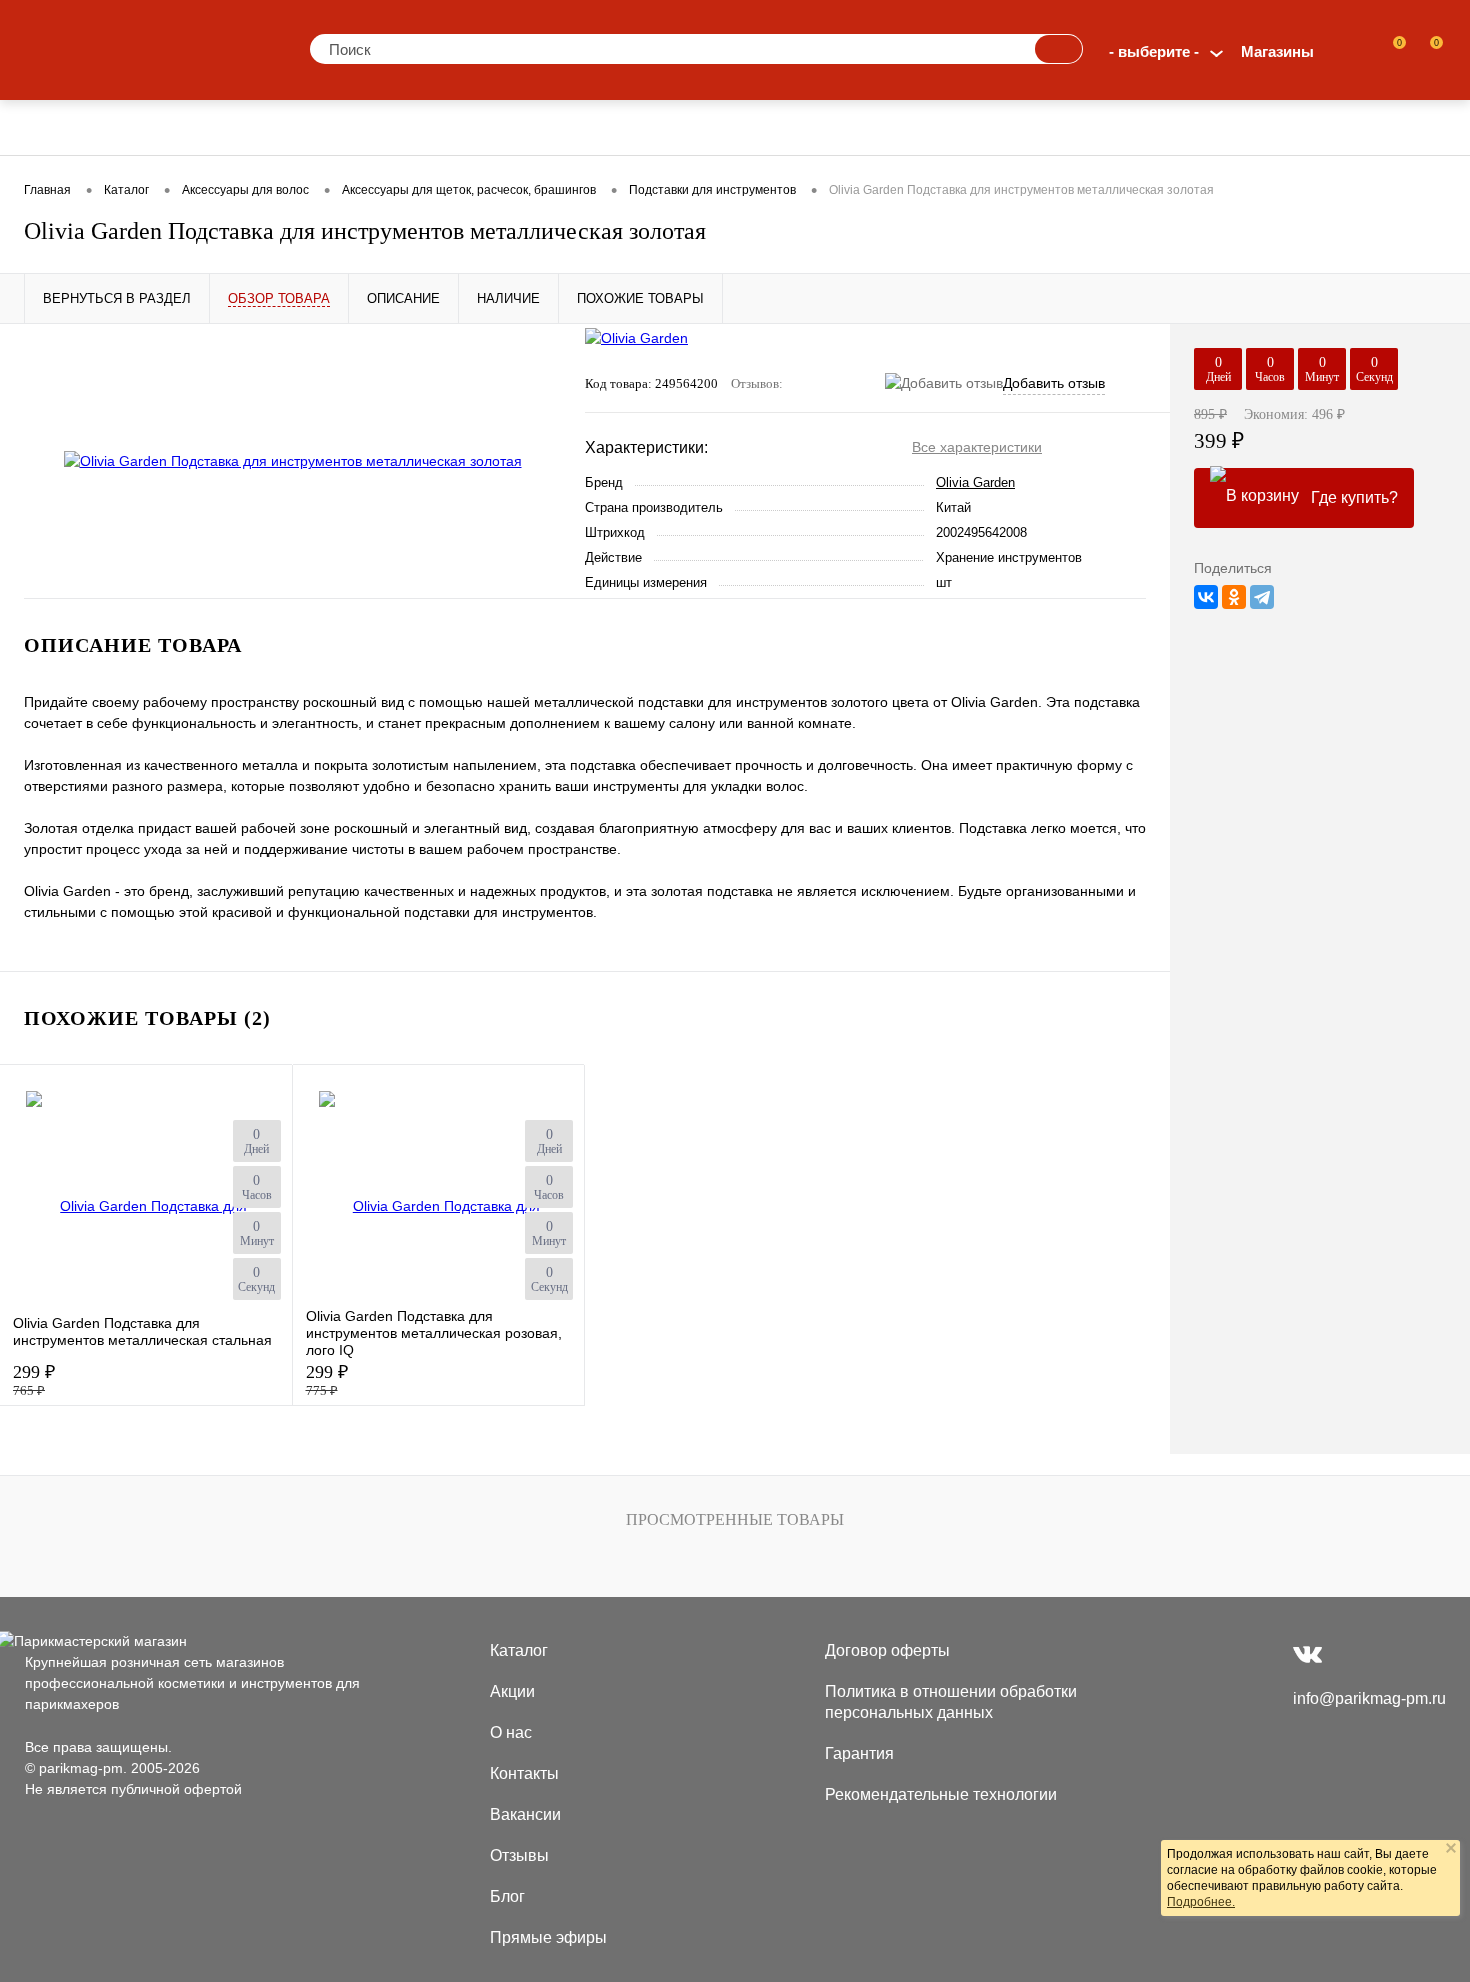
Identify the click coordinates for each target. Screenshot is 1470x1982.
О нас (511, 1732)
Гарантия (859, 1753)
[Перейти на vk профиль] (1307, 1654)
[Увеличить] (292, 461)
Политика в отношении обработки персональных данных (951, 1702)
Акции (512, 1691)
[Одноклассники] (1234, 597)
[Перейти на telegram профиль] (1386, 1654)
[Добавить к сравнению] (538, 407)
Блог (507, 1896)
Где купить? (1354, 497)
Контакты (524, 1773)
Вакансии (525, 1814)
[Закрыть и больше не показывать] (1451, 1850)
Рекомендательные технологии (941, 1794)
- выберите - (1154, 51)
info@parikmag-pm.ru (1369, 1698)
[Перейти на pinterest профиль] (1348, 1654)
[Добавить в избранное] (538, 365)
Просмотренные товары (735, 1519)
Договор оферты (887, 1650)
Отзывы (519, 1855)
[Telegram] (1262, 597)
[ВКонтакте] (1206, 597)
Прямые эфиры (548, 1937)
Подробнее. (1201, 1902)
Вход (1350, 51)
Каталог (519, 1650)
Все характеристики (977, 447)
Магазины (1277, 51)
